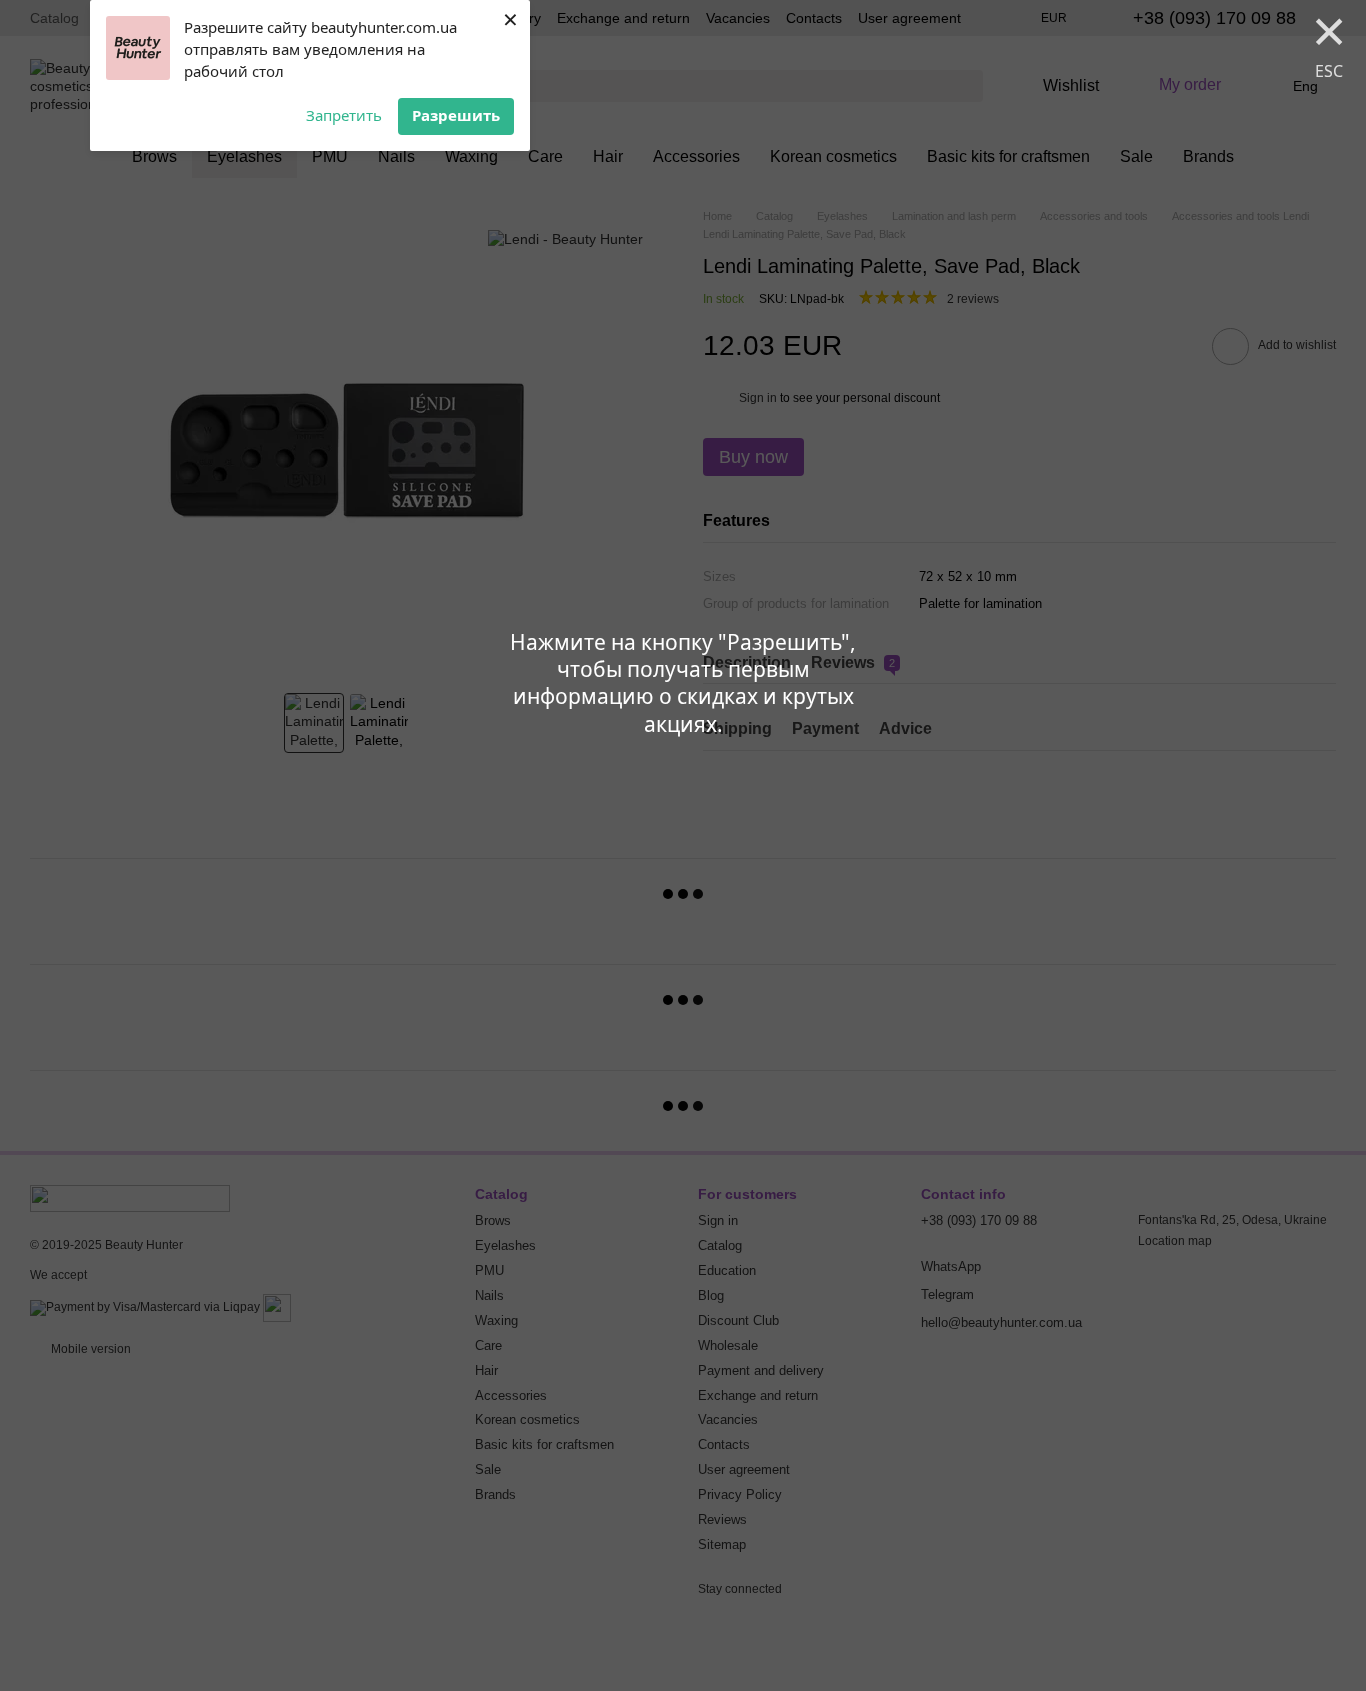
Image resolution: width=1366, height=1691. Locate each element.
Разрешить (456, 115)
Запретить (344, 115)
